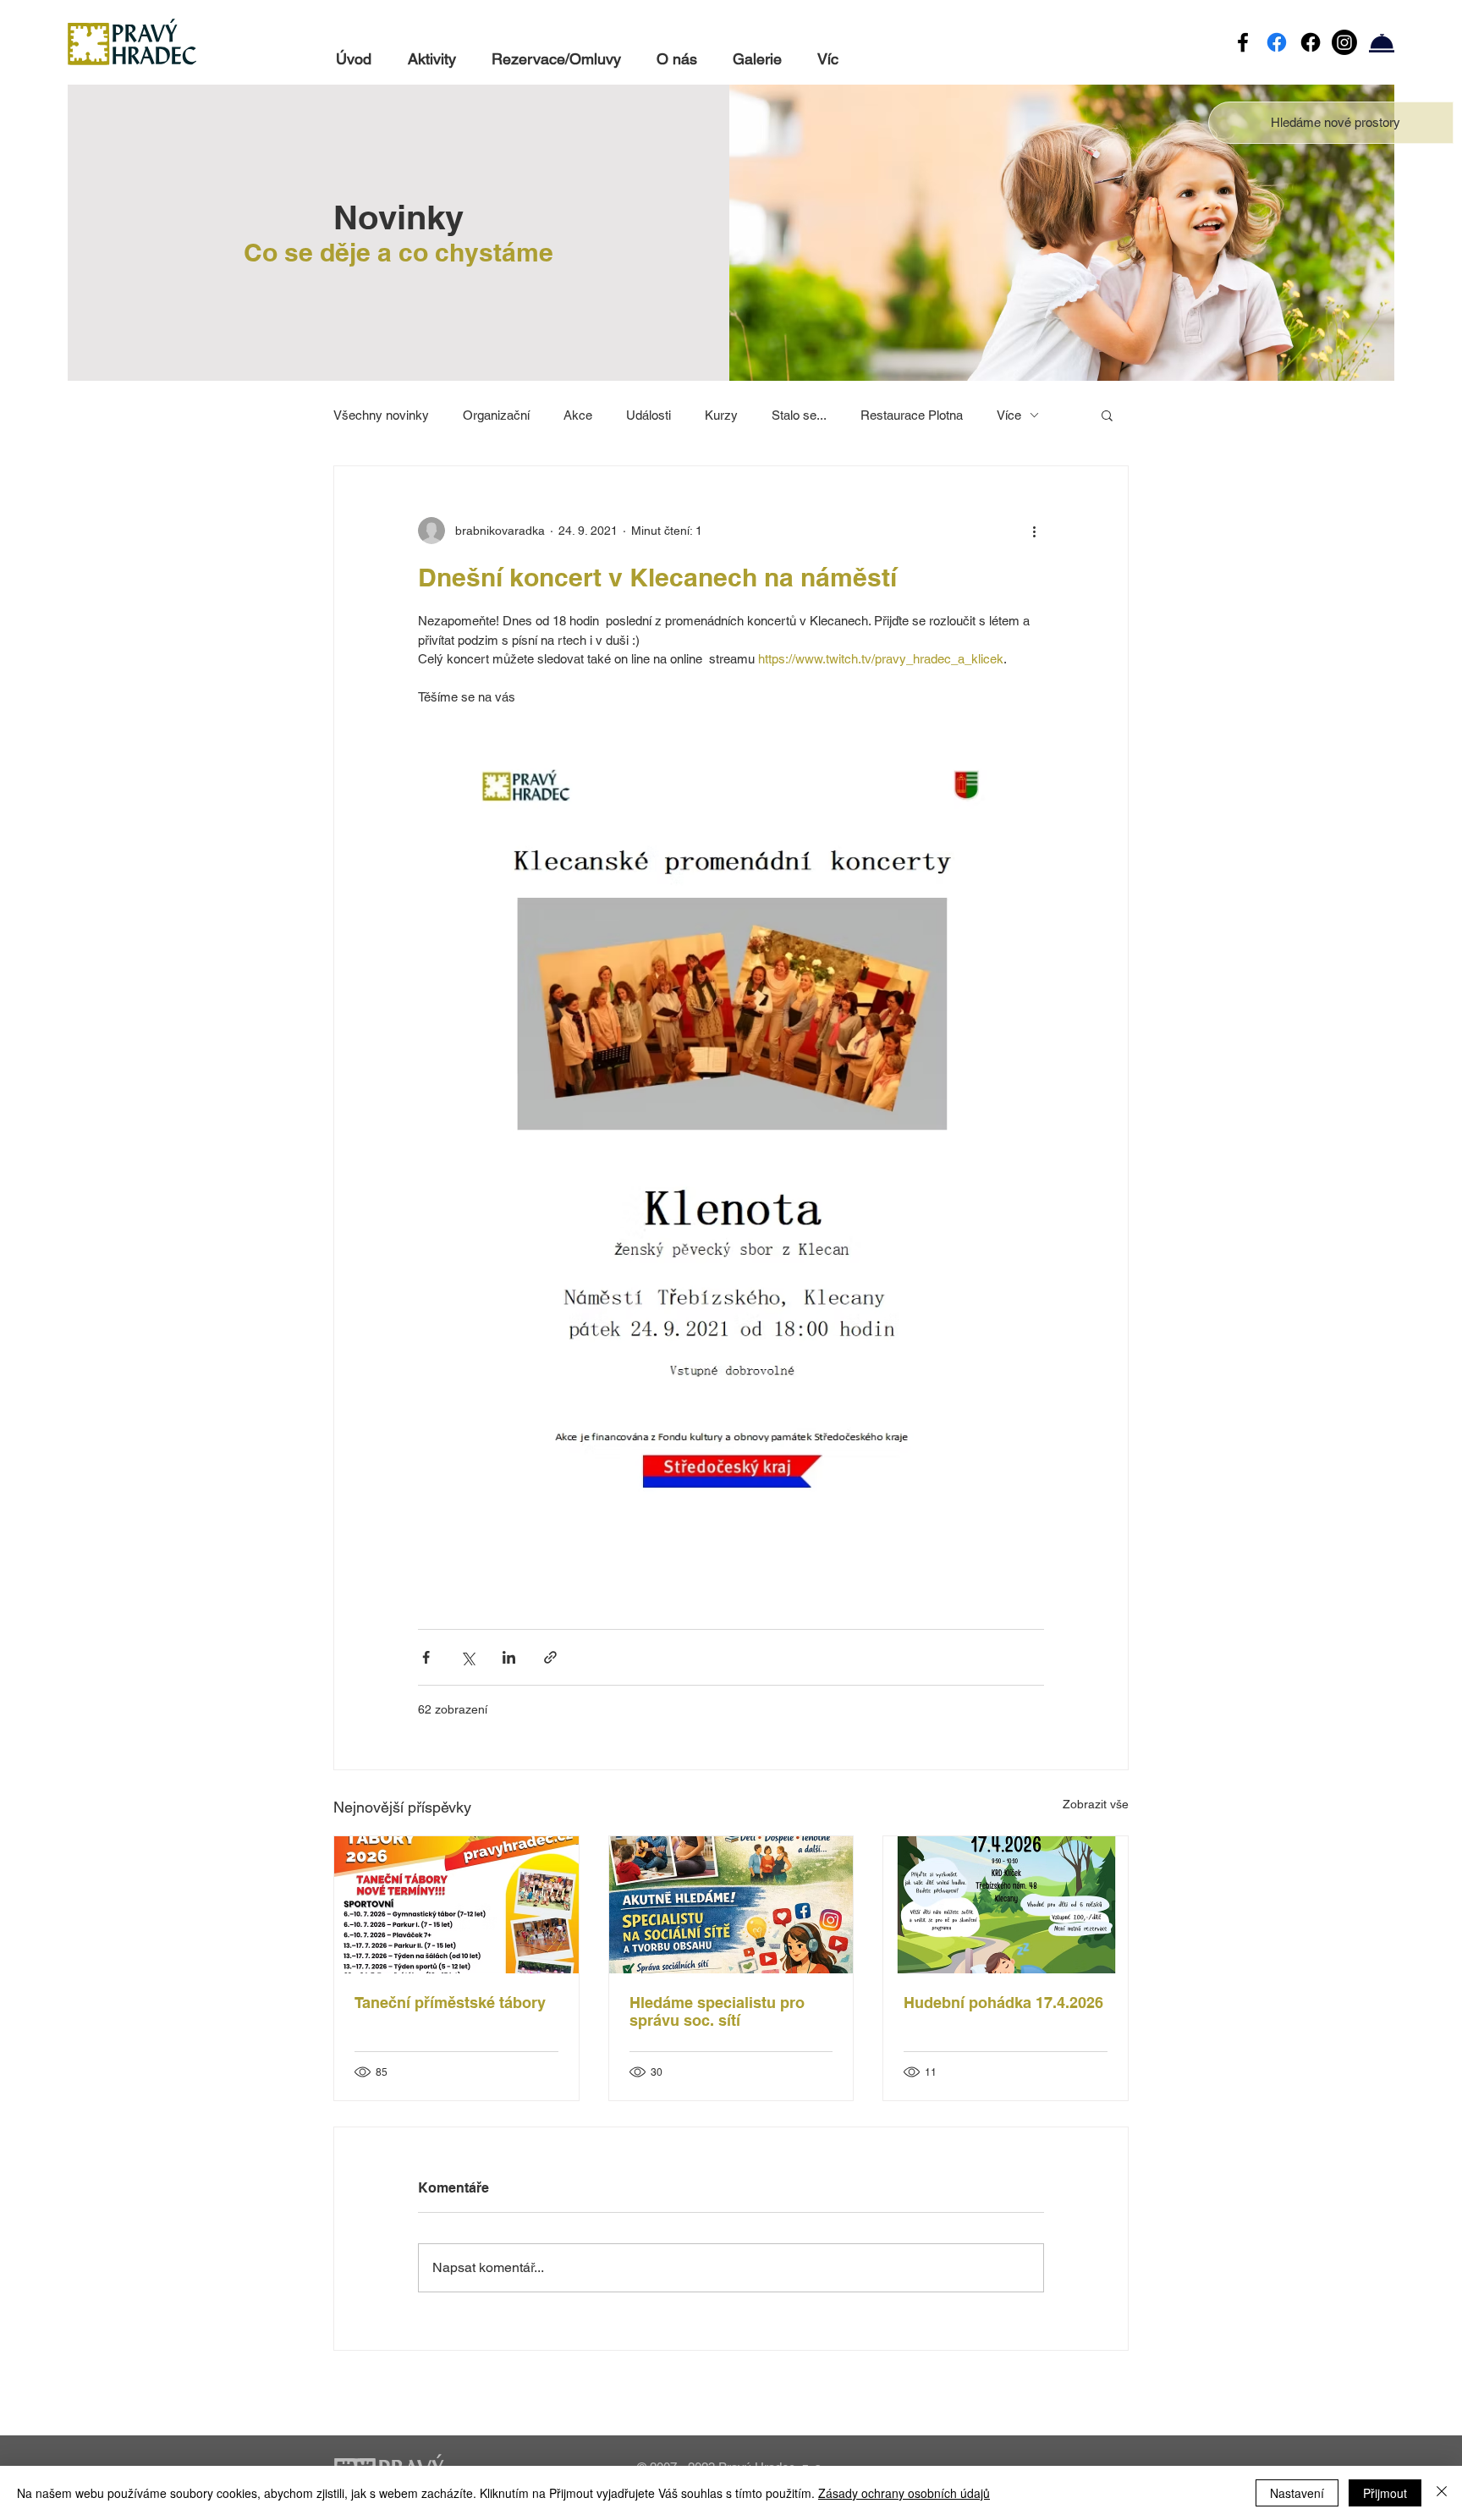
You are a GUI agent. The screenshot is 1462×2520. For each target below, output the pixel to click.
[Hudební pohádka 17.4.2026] (1006, 1905)
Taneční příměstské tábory (450, 2003)
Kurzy (721, 415)
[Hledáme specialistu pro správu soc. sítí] (731, 1905)
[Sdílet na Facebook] (426, 1657)
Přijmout (1385, 2493)
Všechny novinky (381, 415)
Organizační (496, 415)
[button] (1336, 122)
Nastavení (1297, 2493)
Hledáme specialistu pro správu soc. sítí (717, 2011)
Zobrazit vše (1096, 1804)
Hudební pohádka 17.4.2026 (1003, 2003)
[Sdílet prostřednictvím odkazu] (550, 1657)
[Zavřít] (1442, 2493)
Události (649, 415)
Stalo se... (799, 415)
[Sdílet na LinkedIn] (509, 1657)
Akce (578, 415)
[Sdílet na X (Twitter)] (467, 1657)
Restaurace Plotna (912, 415)
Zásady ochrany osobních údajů (904, 2493)
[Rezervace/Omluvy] (1382, 42)
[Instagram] (1344, 42)
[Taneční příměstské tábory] (456, 1905)
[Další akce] (1034, 531)
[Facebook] (1243, 42)
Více (1009, 415)
